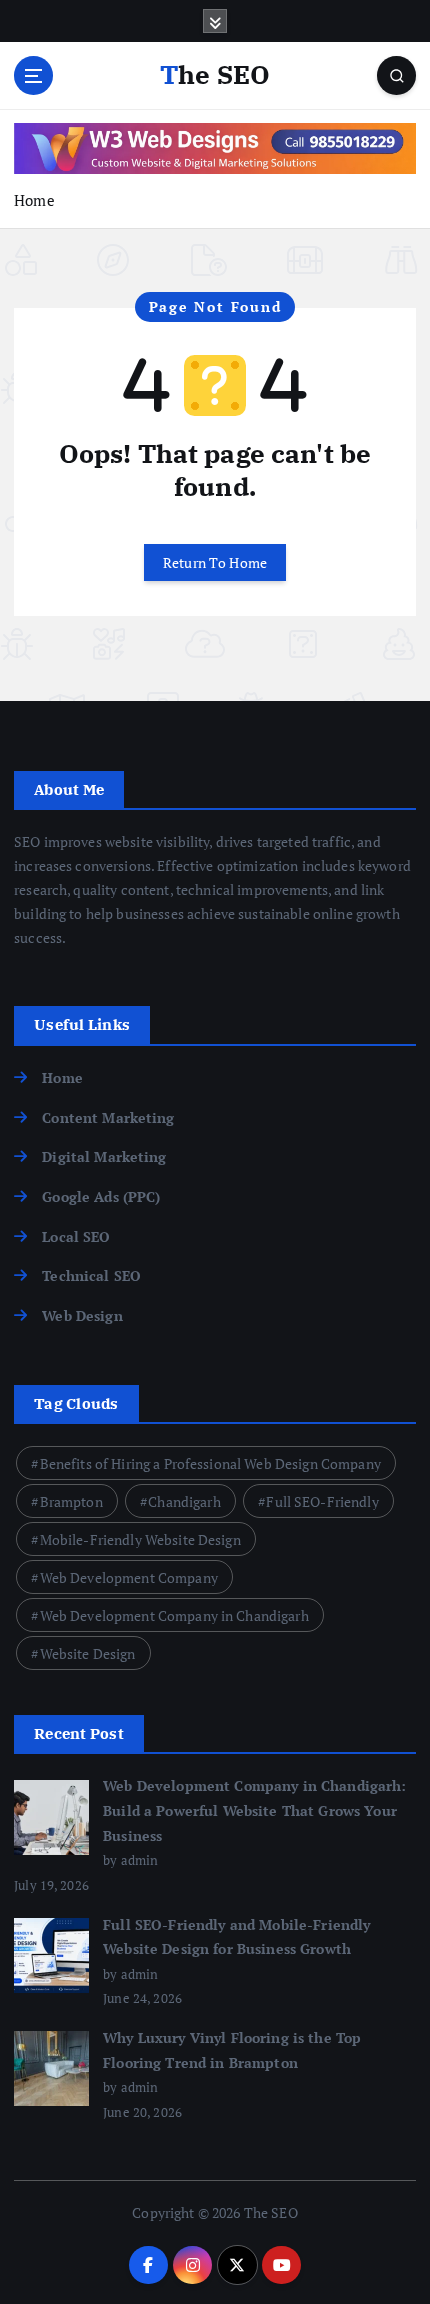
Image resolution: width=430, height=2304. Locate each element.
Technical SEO (91, 1275)
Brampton (71, 1501)
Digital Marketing (104, 1156)
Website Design (88, 1653)
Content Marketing (108, 1117)
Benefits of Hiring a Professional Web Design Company (210, 1463)
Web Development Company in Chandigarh (174, 1615)
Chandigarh (184, 1501)
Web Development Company (129, 1577)
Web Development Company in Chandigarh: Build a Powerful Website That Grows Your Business (254, 1810)
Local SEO (76, 1236)
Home (34, 200)
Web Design (82, 1315)
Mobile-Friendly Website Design (140, 1539)
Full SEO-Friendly (322, 1501)
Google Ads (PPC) (101, 1196)
